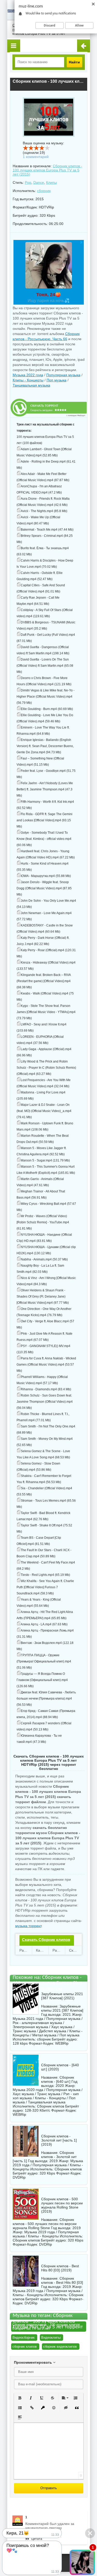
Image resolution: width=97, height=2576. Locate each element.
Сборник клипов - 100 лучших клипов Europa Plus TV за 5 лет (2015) (47, 170)
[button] (20, 2398)
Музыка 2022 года (28, 375)
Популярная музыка (63, 375)
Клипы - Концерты (28, 380)
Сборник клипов (51, 2106)
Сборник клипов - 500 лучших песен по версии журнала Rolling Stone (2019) (62, 2205)
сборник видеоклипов (60, 2347)
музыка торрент (28, 1926)
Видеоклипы (51, 2337)
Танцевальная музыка (31, 385)
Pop (28, 182)
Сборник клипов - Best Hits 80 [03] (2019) (60, 2268)
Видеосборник (24, 2337)
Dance (39, 182)
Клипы (51, 182)
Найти (74, 62)
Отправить (49, 2488)
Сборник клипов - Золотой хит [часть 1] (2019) (59, 2140)
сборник (44, 191)
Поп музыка (57, 380)
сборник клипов (25, 2347)
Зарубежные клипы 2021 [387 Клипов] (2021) (62, 1996)
